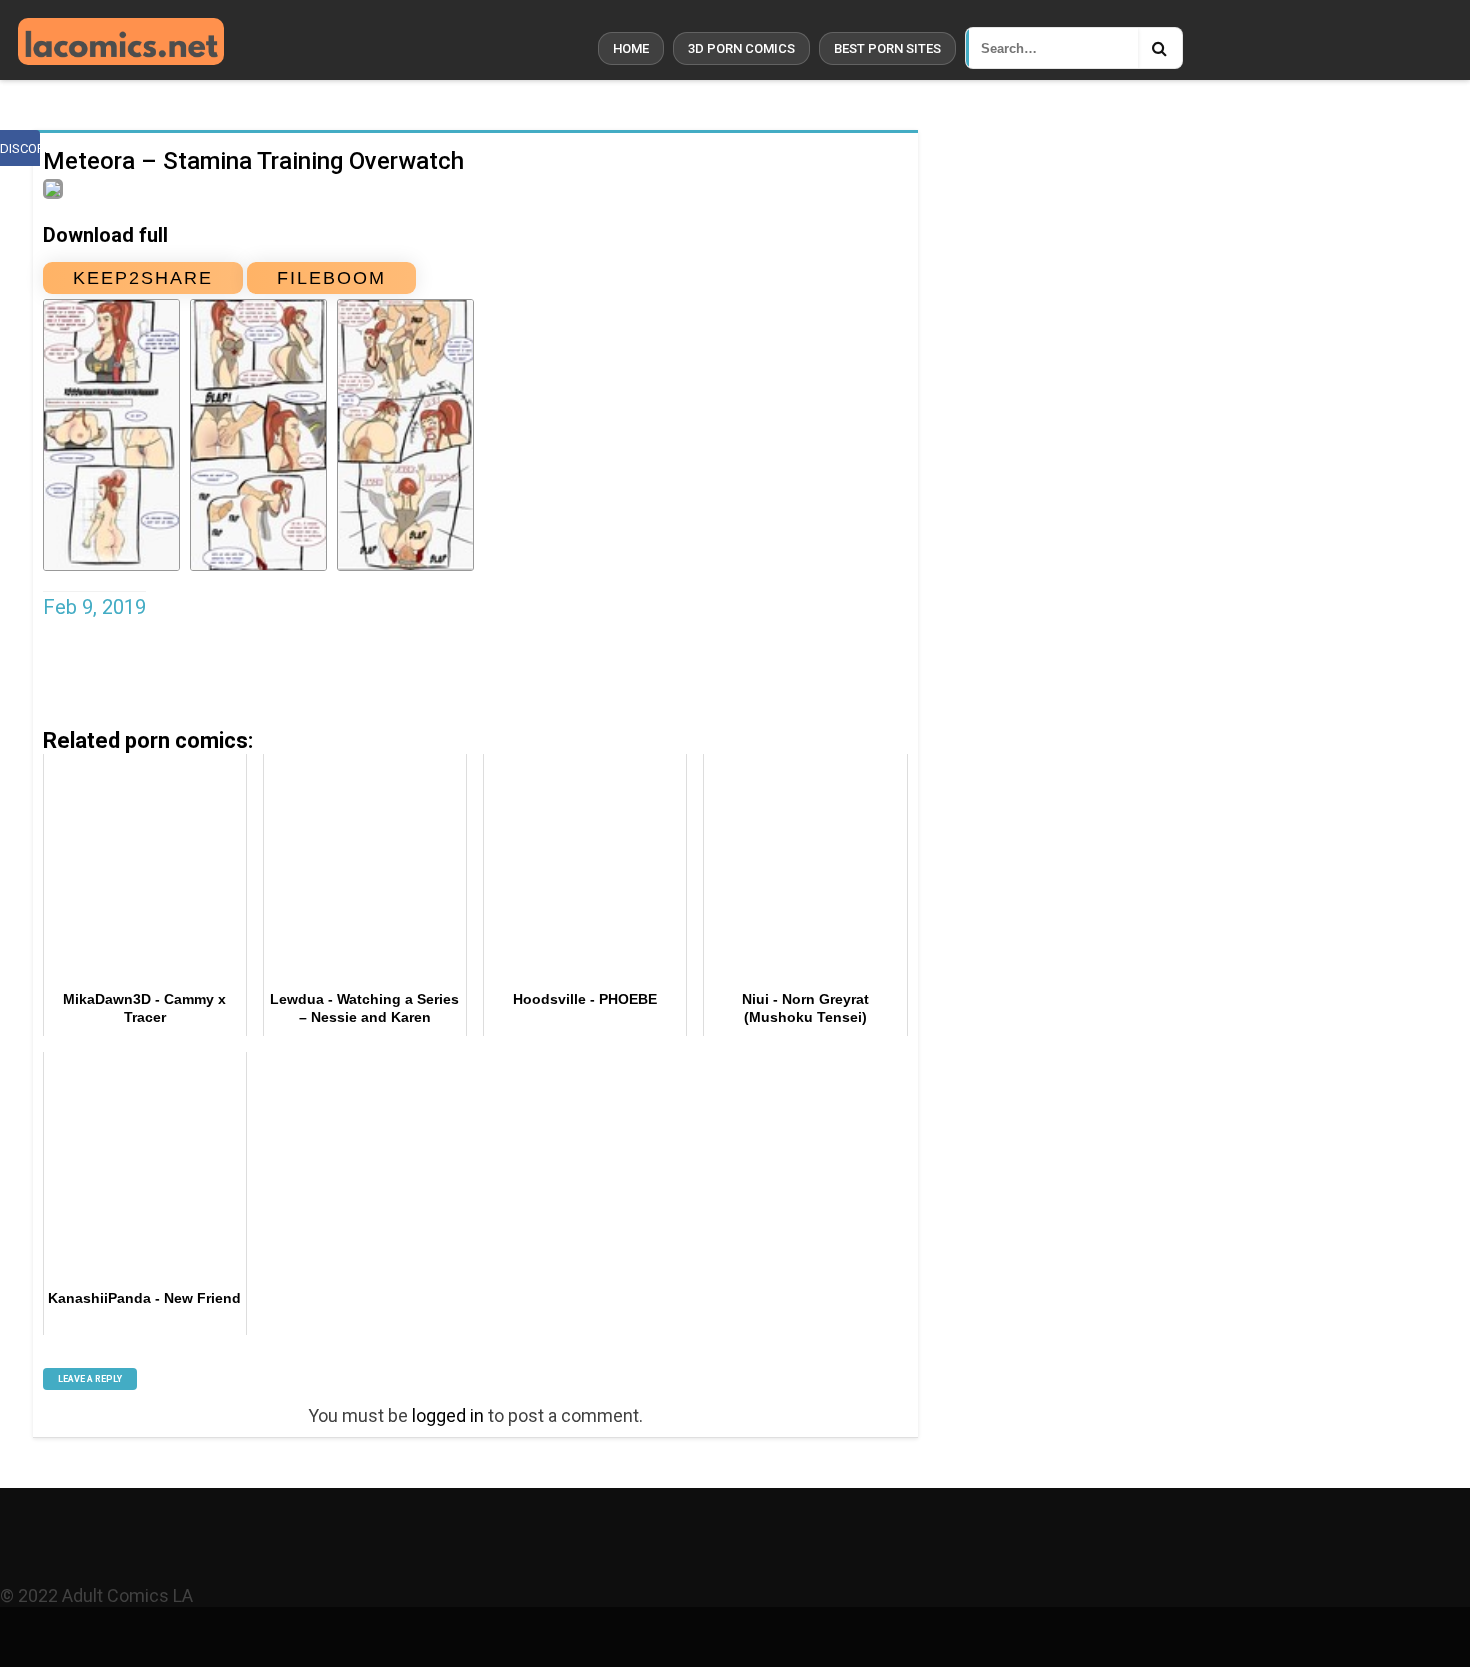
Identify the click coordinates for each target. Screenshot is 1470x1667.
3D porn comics (741, 48)
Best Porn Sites (887, 48)
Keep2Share (143, 278)
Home (631, 48)
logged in (448, 1415)
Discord (20, 148)
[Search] (1160, 48)
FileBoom (331, 278)
